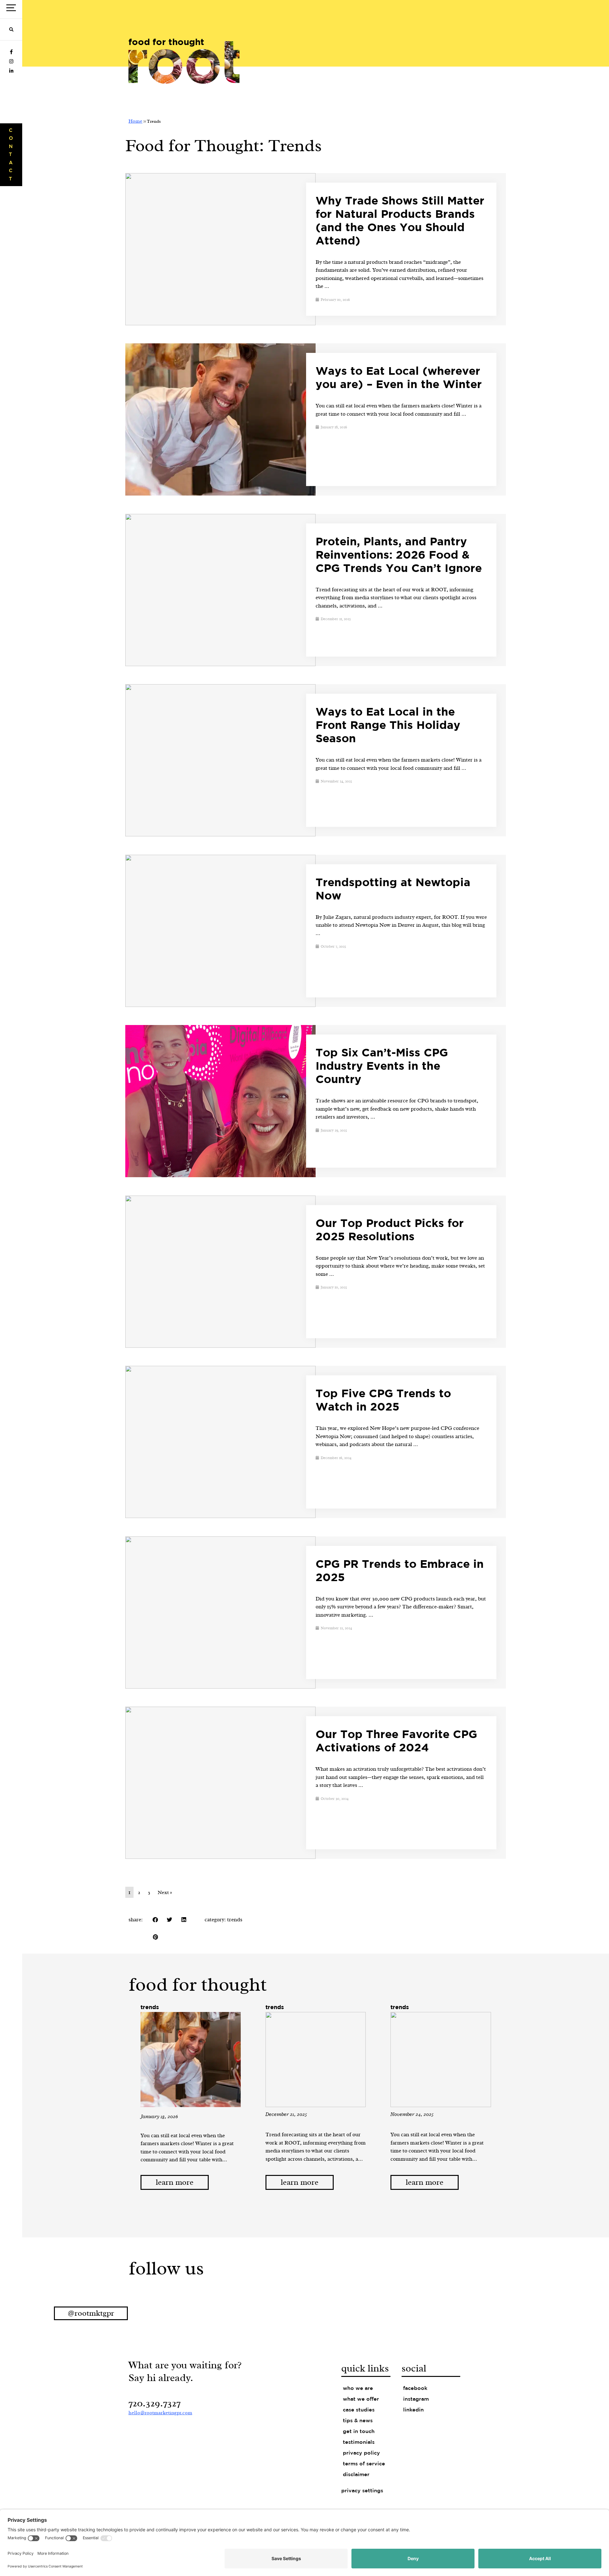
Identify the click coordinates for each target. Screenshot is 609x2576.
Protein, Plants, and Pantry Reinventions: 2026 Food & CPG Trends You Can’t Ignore (399, 555)
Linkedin (413, 2410)
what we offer (361, 2399)
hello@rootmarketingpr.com (160, 2413)
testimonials (359, 2442)
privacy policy (361, 2453)
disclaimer (356, 2475)
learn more (175, 2182)
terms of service (364, 2464)
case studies (359, 2410)
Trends (235, 1920)
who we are (358, 2388)
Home (135, 121)
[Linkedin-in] (11, 71)
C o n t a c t (11, 155)
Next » (165, 1892)
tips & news (358, 2421)
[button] (11, 30)
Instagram (416, 2399)
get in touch (359, 2432)
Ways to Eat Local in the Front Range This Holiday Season (388, 726)
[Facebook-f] (11, 52)
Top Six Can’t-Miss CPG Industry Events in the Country (382, 1067)
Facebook (415, 2388)
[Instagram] (11, 62)
